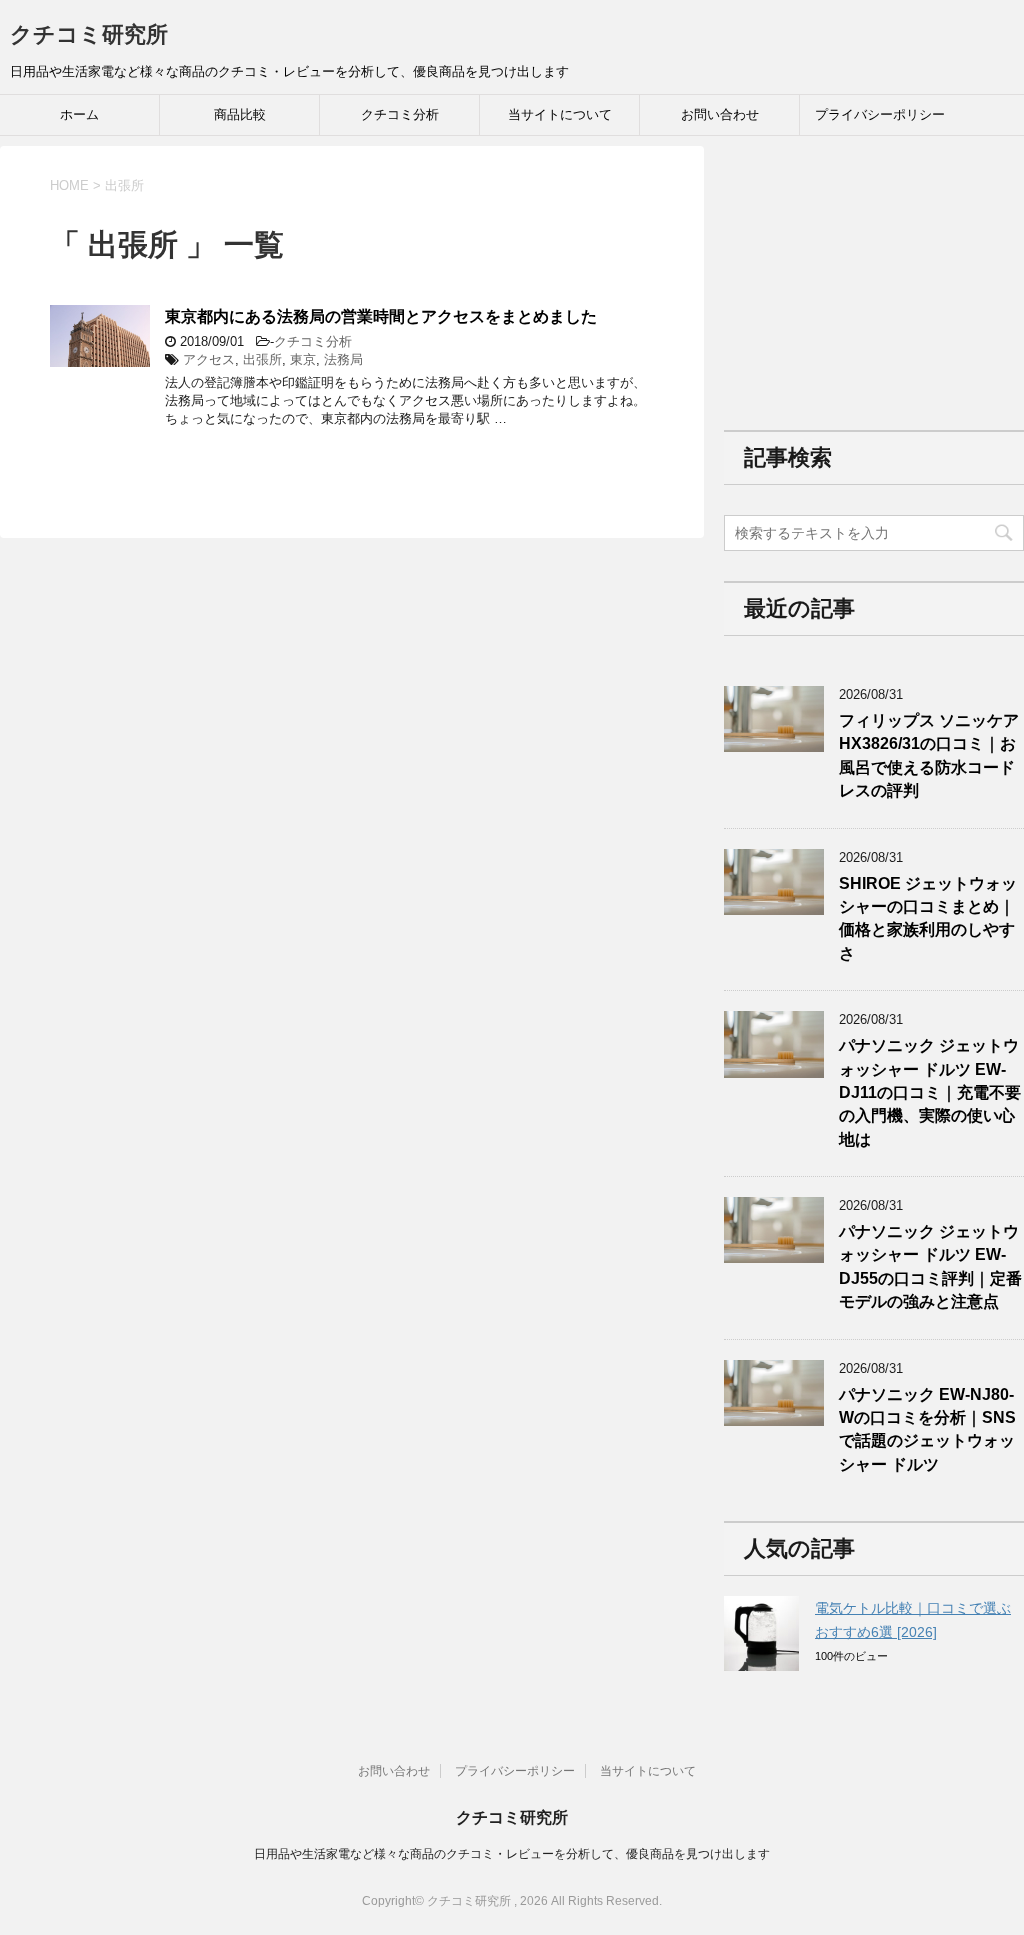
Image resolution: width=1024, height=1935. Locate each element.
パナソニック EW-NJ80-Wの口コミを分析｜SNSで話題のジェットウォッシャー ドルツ (927, 1429)
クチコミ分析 (400, 114)
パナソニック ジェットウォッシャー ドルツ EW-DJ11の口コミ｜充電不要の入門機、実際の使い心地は (930, 1092)
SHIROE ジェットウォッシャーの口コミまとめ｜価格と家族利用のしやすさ (928, 918)
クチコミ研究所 (89, 34)
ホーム (79, 114)
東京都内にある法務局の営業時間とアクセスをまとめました (381, 316)
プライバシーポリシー (880, 114)
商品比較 (240, 114)
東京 (303, 359)
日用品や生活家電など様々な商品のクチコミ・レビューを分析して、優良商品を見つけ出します (512, 1854)
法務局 (343, 359)
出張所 (262, 359)
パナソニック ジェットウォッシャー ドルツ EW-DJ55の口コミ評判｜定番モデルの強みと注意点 (930, 1266)
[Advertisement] (874, 271)
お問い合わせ (720, 114)
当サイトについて (560, 114)
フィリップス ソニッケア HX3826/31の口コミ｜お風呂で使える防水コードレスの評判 (929, 755)
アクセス (209, 359)
